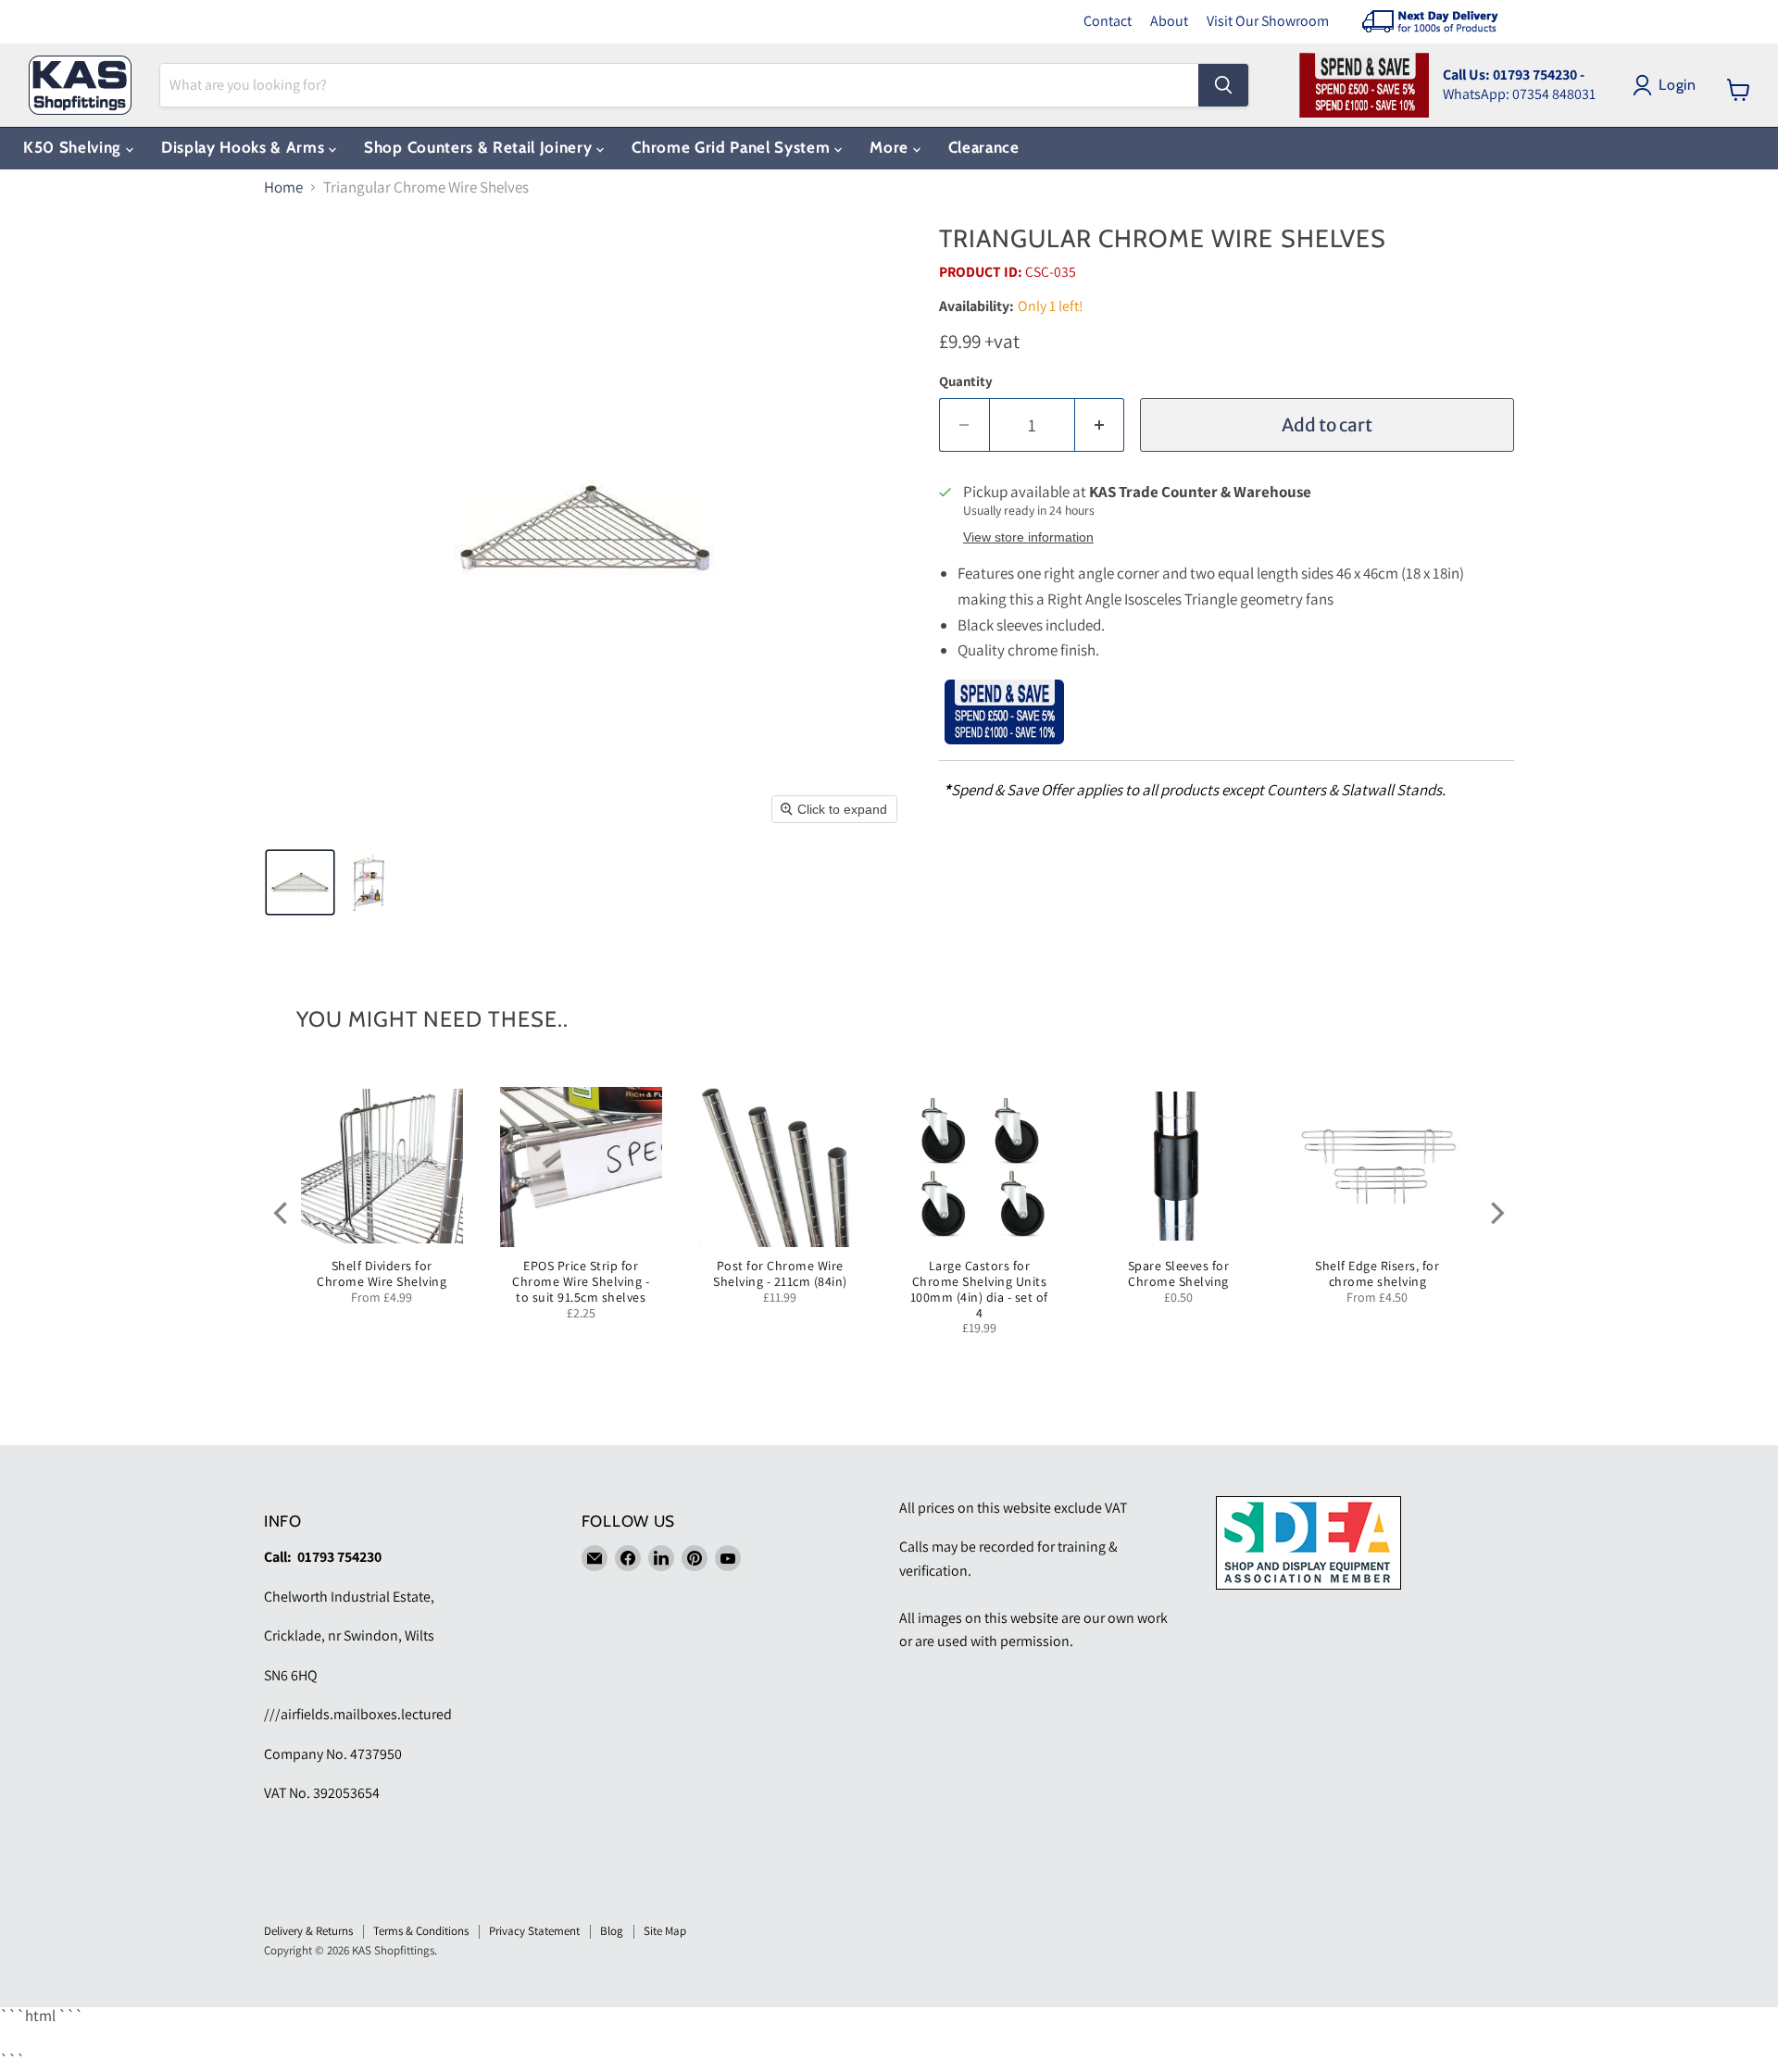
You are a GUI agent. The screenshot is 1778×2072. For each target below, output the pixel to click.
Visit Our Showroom (1268, 21)
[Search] (1223, 85)
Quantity (966, 381)
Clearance (984, 147)
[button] (300, 882)
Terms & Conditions (421, 1931)
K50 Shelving (75, 147)
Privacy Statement (534, 1931)
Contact (1108, 21)
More (891, 147)
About (1169, 21)
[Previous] (282, 1213)
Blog (612, 1931)
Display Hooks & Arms (245, 147)
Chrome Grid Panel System (733, 147)
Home (283, 188)
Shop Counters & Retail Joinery (480, 147)
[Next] (1496, 1213)
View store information (1028, 537)
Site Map (665, 1931)
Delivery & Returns (308, 1931)
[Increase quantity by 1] (1100, 425)
